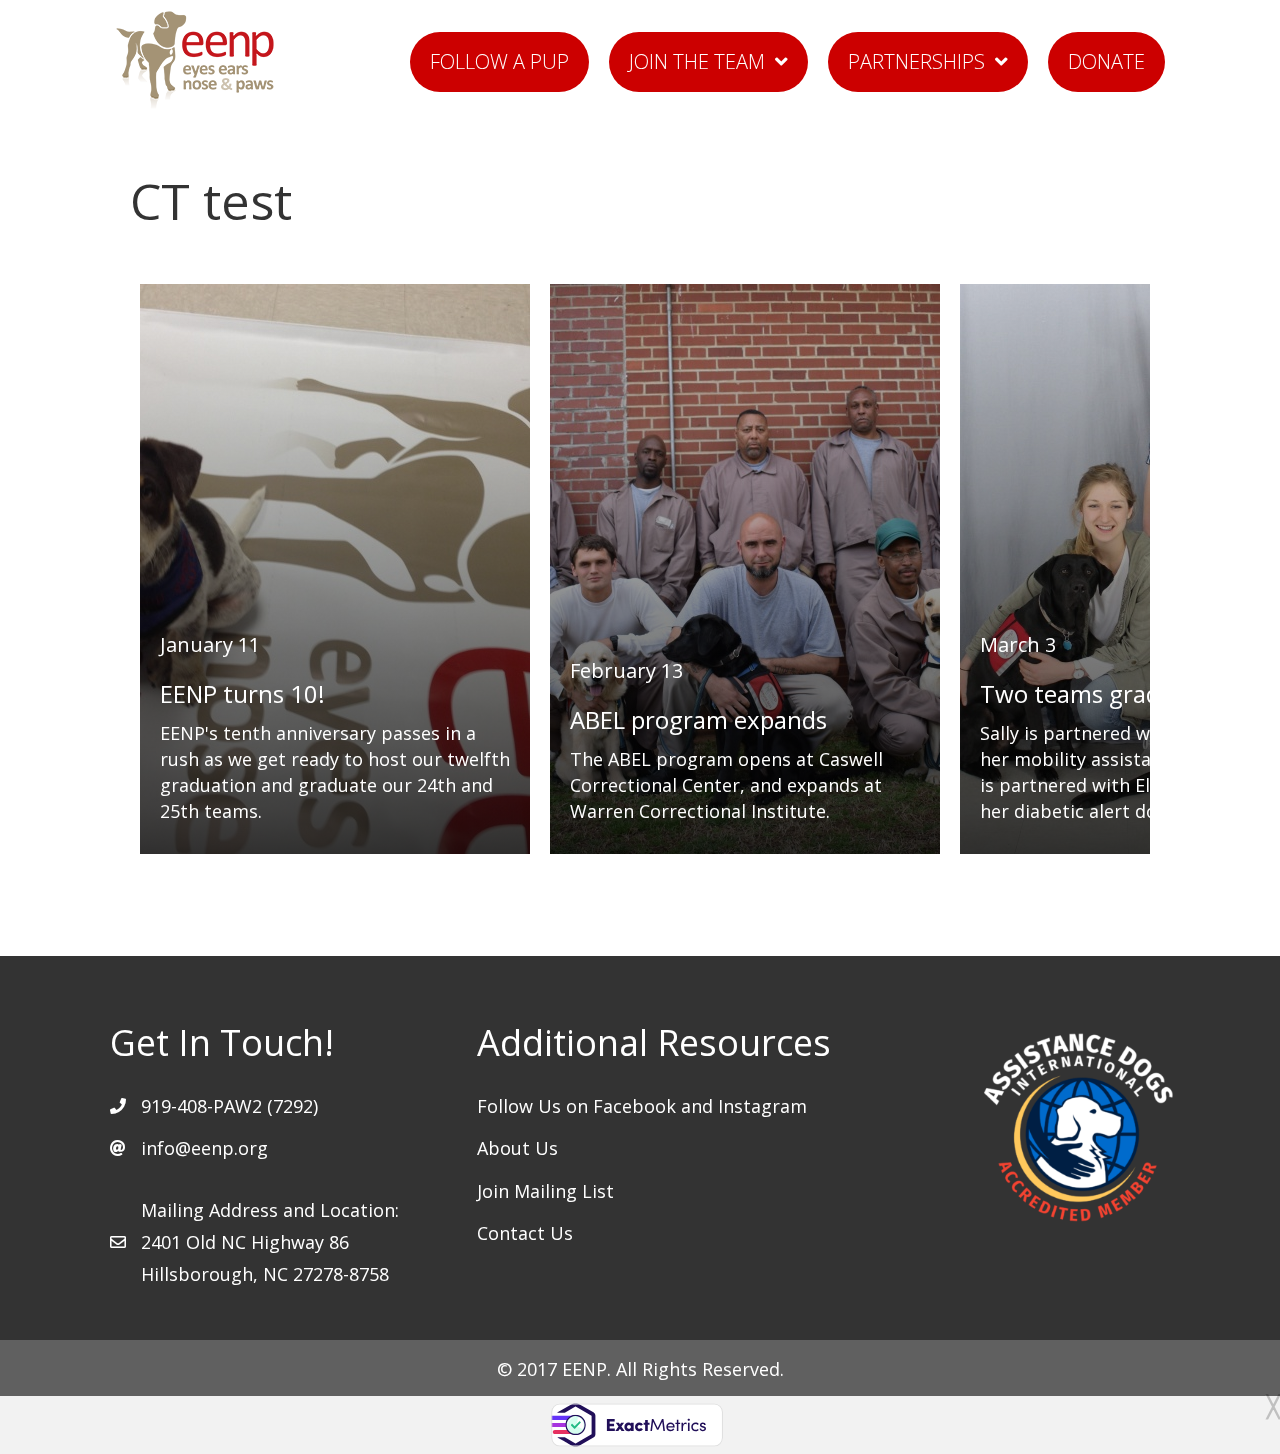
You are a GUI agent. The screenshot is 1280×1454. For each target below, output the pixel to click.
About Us (517, 1148)
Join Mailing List (545, 1191)
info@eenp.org (204, 1148)
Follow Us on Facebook (579, 1106)
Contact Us (525, 1233)
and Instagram (744, 1106)
